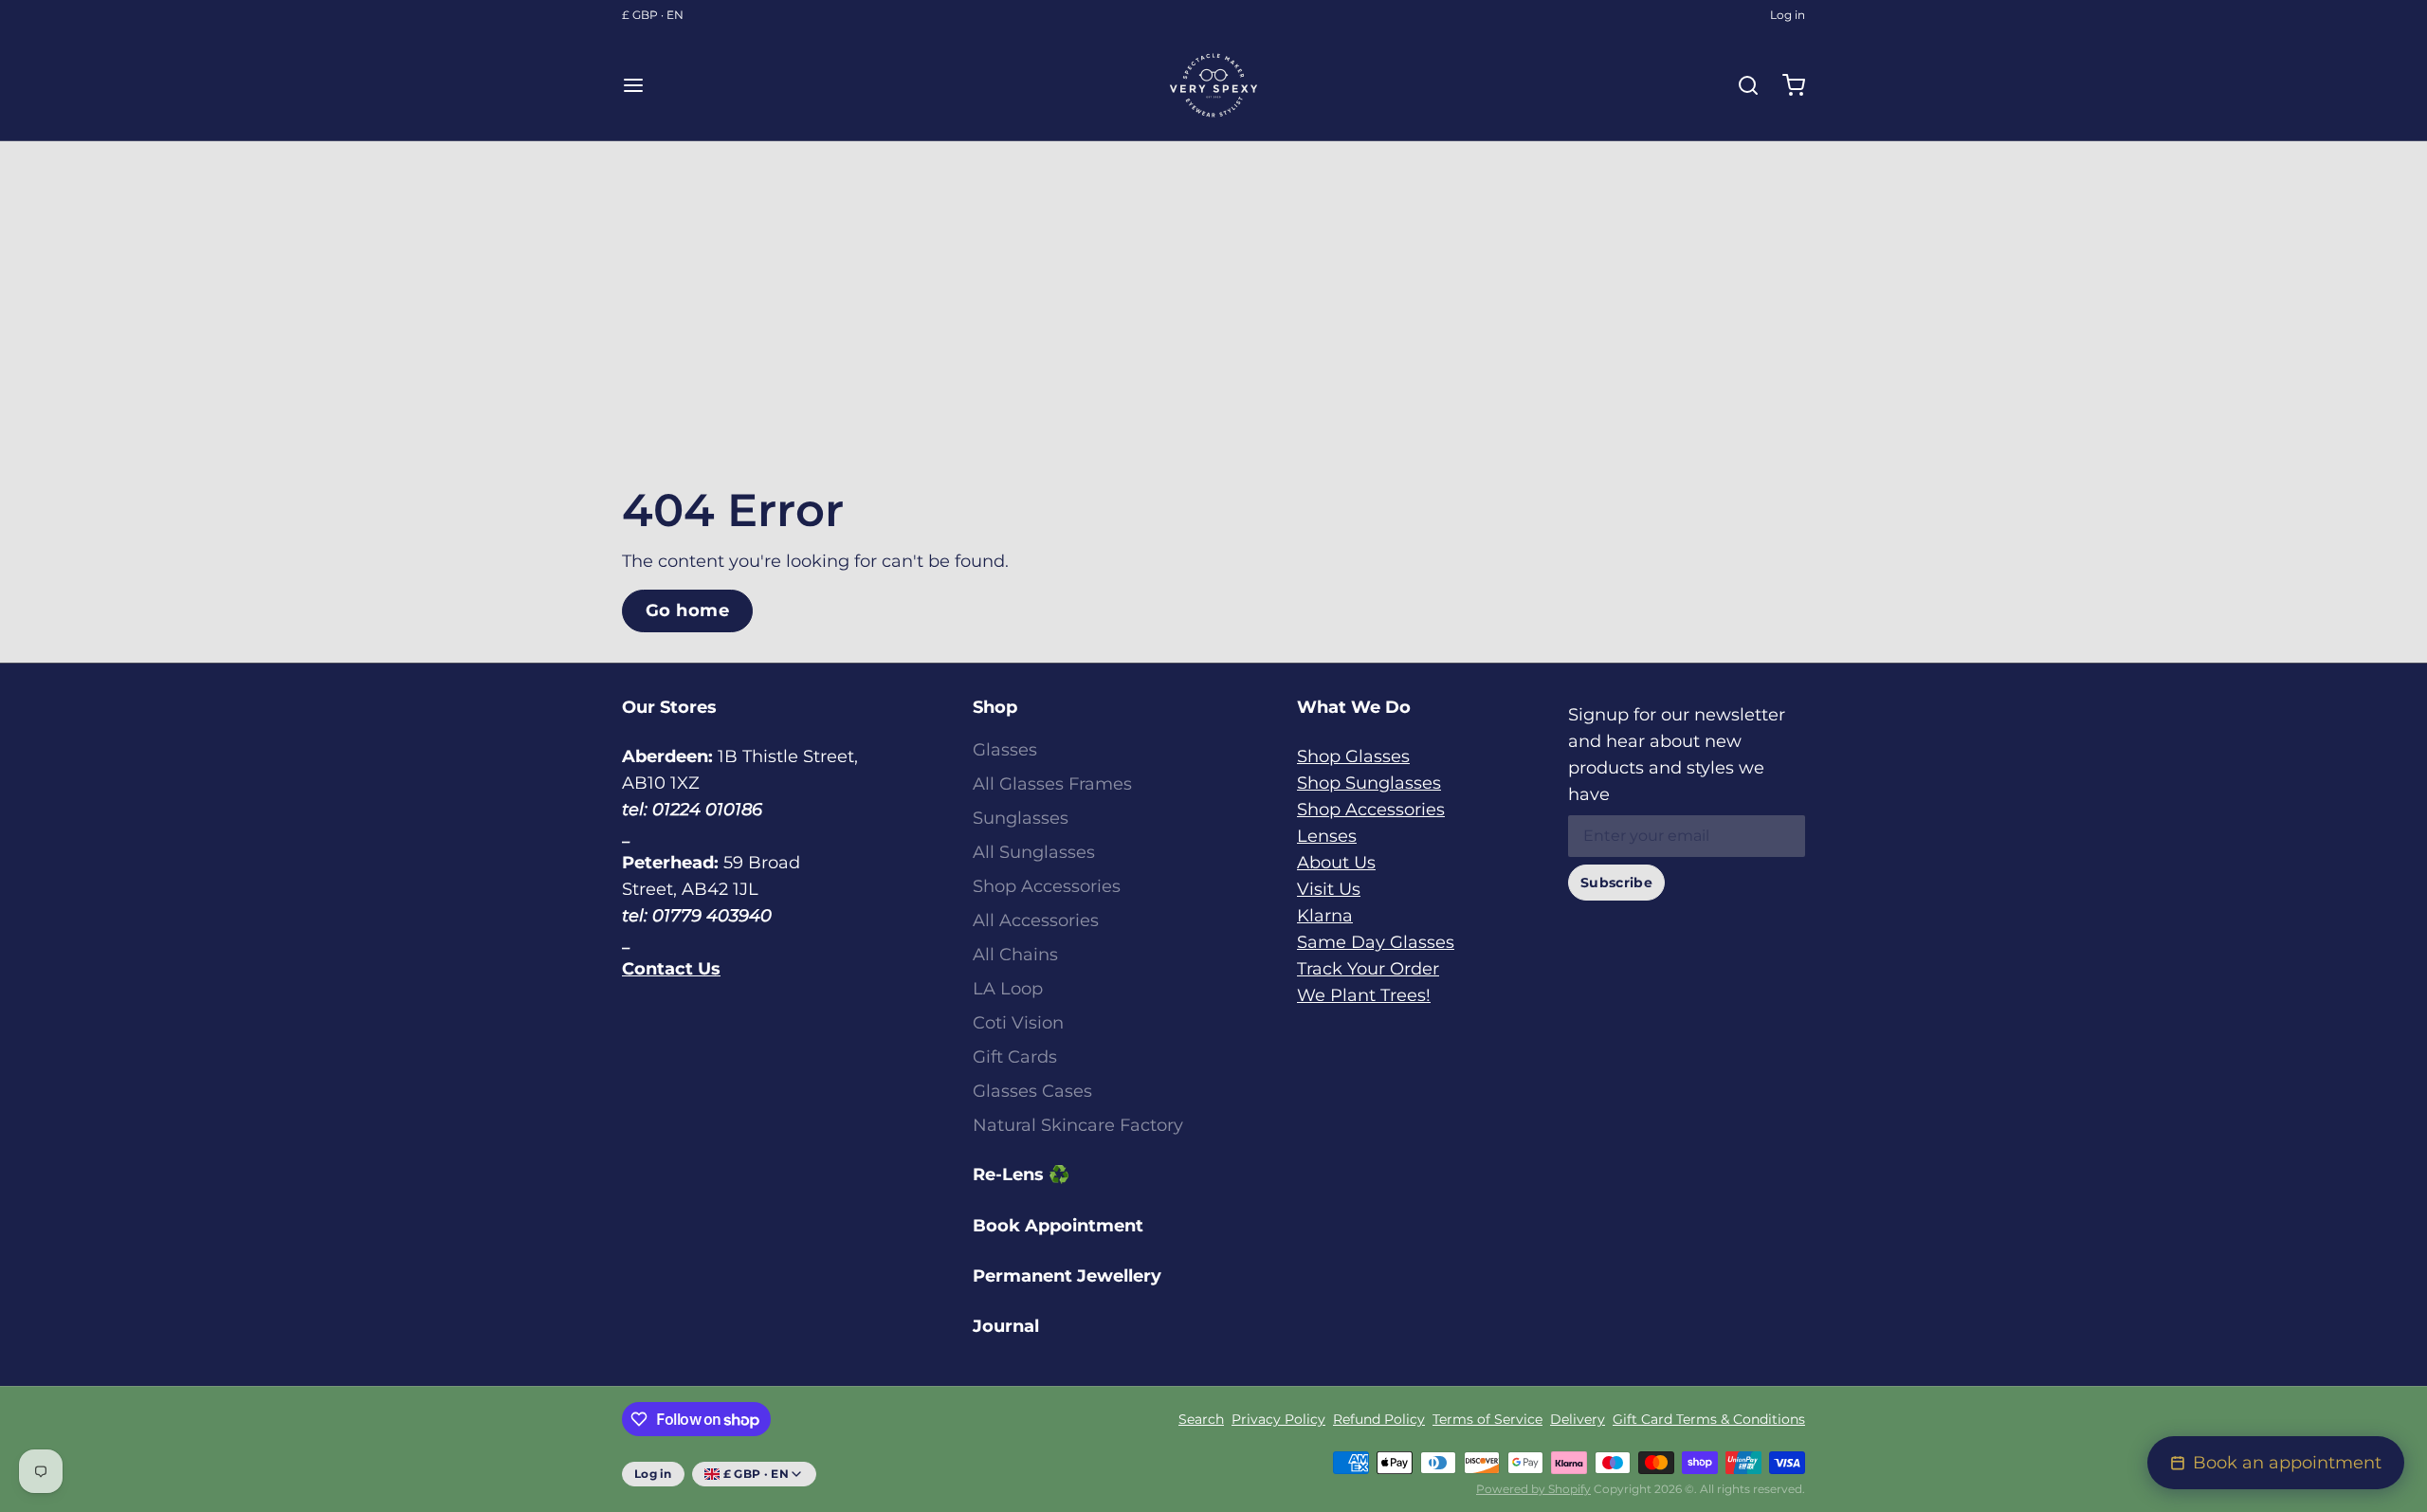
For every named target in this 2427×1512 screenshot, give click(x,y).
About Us (1336, 863)
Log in (1788, 15)
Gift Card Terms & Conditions (1709, 1419)
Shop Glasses (1353, 756)
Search (1201, 1419)
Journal (1006, 1326)
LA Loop (1008, 989)
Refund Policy (1379, 1419)
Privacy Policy (1278, 1419)
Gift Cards (1015, 1057)
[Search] (1741, 85)
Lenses (1327, 836)
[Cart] (1786, 85)
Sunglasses (1021, 818)
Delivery (1578, 1419)
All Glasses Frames (1052, 784)
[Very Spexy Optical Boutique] (1213, 85)
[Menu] (641, 85)
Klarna (1325, 916)
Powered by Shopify (1533, 1489)
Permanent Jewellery (1067, 1276)
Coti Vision (1018, 1023)
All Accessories (1036, 920)
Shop (995, 707)
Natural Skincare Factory (1078, 1125)
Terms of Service (1487, 1419)
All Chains (1015, 955)
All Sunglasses (1034, 852)
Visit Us (1329, 889)
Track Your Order (1368, 969)
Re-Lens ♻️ (1021, 1175)
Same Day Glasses (1376, 942)
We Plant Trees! (1364, 995)
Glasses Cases (1032, 1091)
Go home (687, 610)
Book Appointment (1058, 1226)
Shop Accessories (1047, 886)
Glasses (1005, 750)
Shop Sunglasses (1369, 783)
